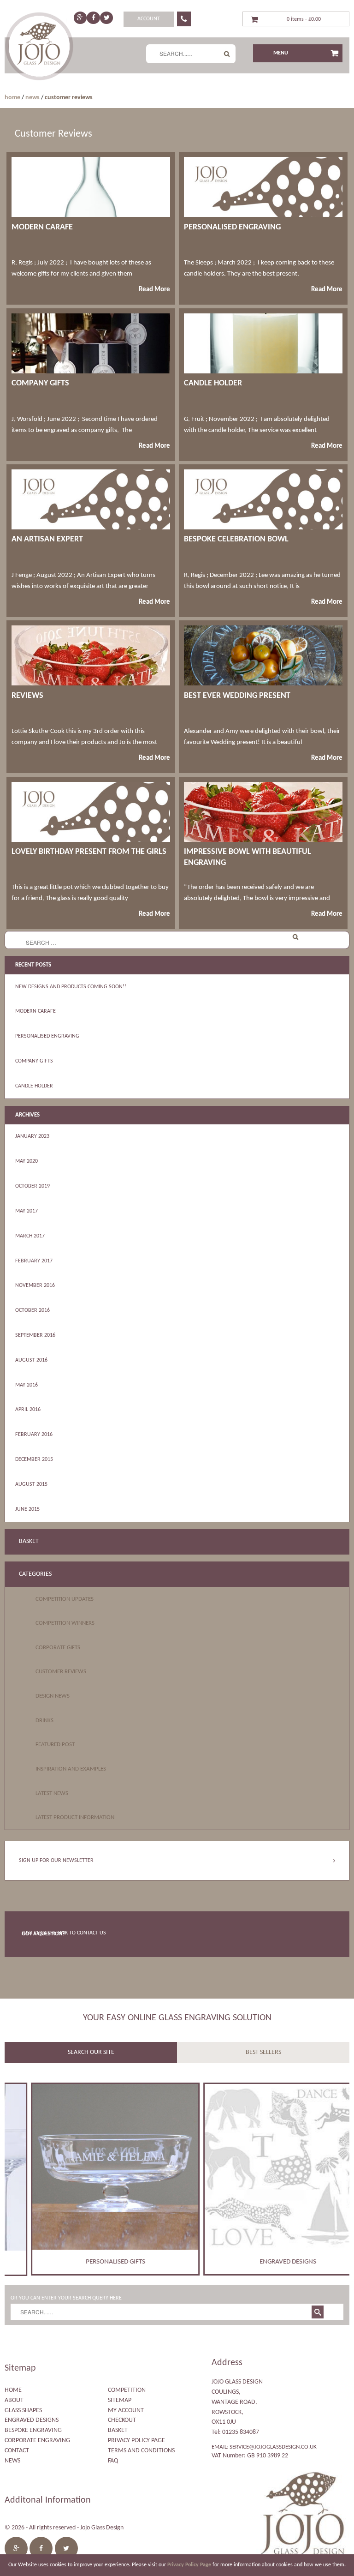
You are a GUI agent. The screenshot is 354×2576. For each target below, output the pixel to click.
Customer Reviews (61, 1672)
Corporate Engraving (37, 2441)
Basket (118, 2430)
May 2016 (27, 1385)
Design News (53, 1696)
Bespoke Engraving (33, 2430)
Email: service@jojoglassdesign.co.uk (264, 2447)
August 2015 (31, 1484)
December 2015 (34, 1459)
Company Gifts (34, 1061)
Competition (127, 2390)
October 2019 (32, 1186)
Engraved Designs (32, 2420)
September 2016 (35, 1335)
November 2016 (35, 1285)
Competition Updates (65, 1599)
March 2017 (30, 1236)
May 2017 (27, 1211)
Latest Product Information (75, 1817)
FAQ (113, 2461)
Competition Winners (65, 1623)
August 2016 (31, 1360)
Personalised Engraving (47, 1036)
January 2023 (32, 1136)
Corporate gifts (58, 1648)
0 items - (304, 19)
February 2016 (34, 1435)
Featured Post (55, 1744)
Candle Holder (34, 1086)
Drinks (44, 1720)
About (14, 2400)
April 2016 (28, 1410)
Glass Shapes (23, 2411)
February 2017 (34, 1261)
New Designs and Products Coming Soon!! (71, 987)
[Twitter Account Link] (107, 18)
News (32, 98)
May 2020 (27, 1161)
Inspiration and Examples (71, 1769)
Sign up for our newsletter (56, 1861)
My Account (126, 2411)
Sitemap (120, 2400)
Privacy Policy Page (136, 2441)
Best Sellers (263, 2052)
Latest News (52, 1793)
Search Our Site (91, 2052)
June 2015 (27, 1509)
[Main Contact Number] (184, 19)
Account (149, 19)
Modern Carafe (35, 1011)
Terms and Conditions (141, 2451)
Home (12, 98)
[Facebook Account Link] (93, 18)
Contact (17, 2451)
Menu (281, 53)
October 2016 (32, 1310)
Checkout (122, 2420)
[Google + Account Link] (80, 18)
